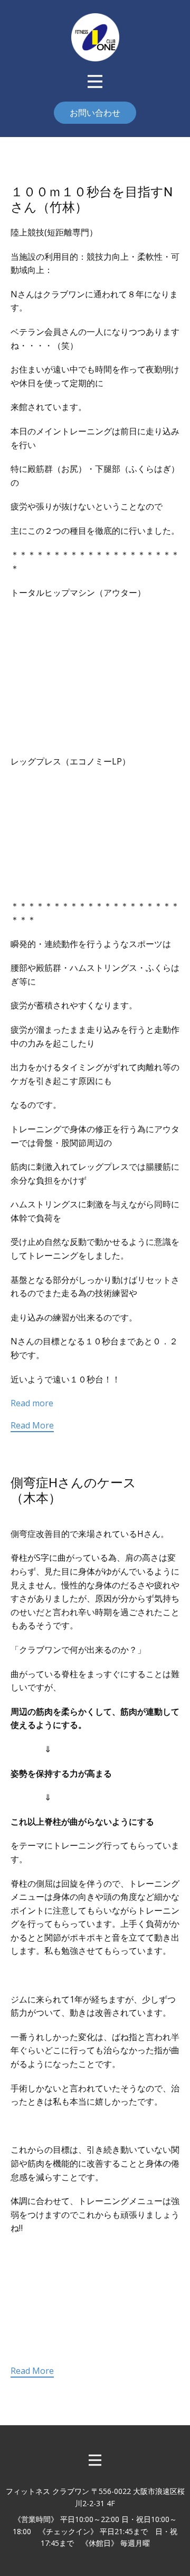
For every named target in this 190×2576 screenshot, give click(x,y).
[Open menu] (95, 81)
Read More (32, 1425)
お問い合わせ (95, 113)
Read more (32, 1403)
